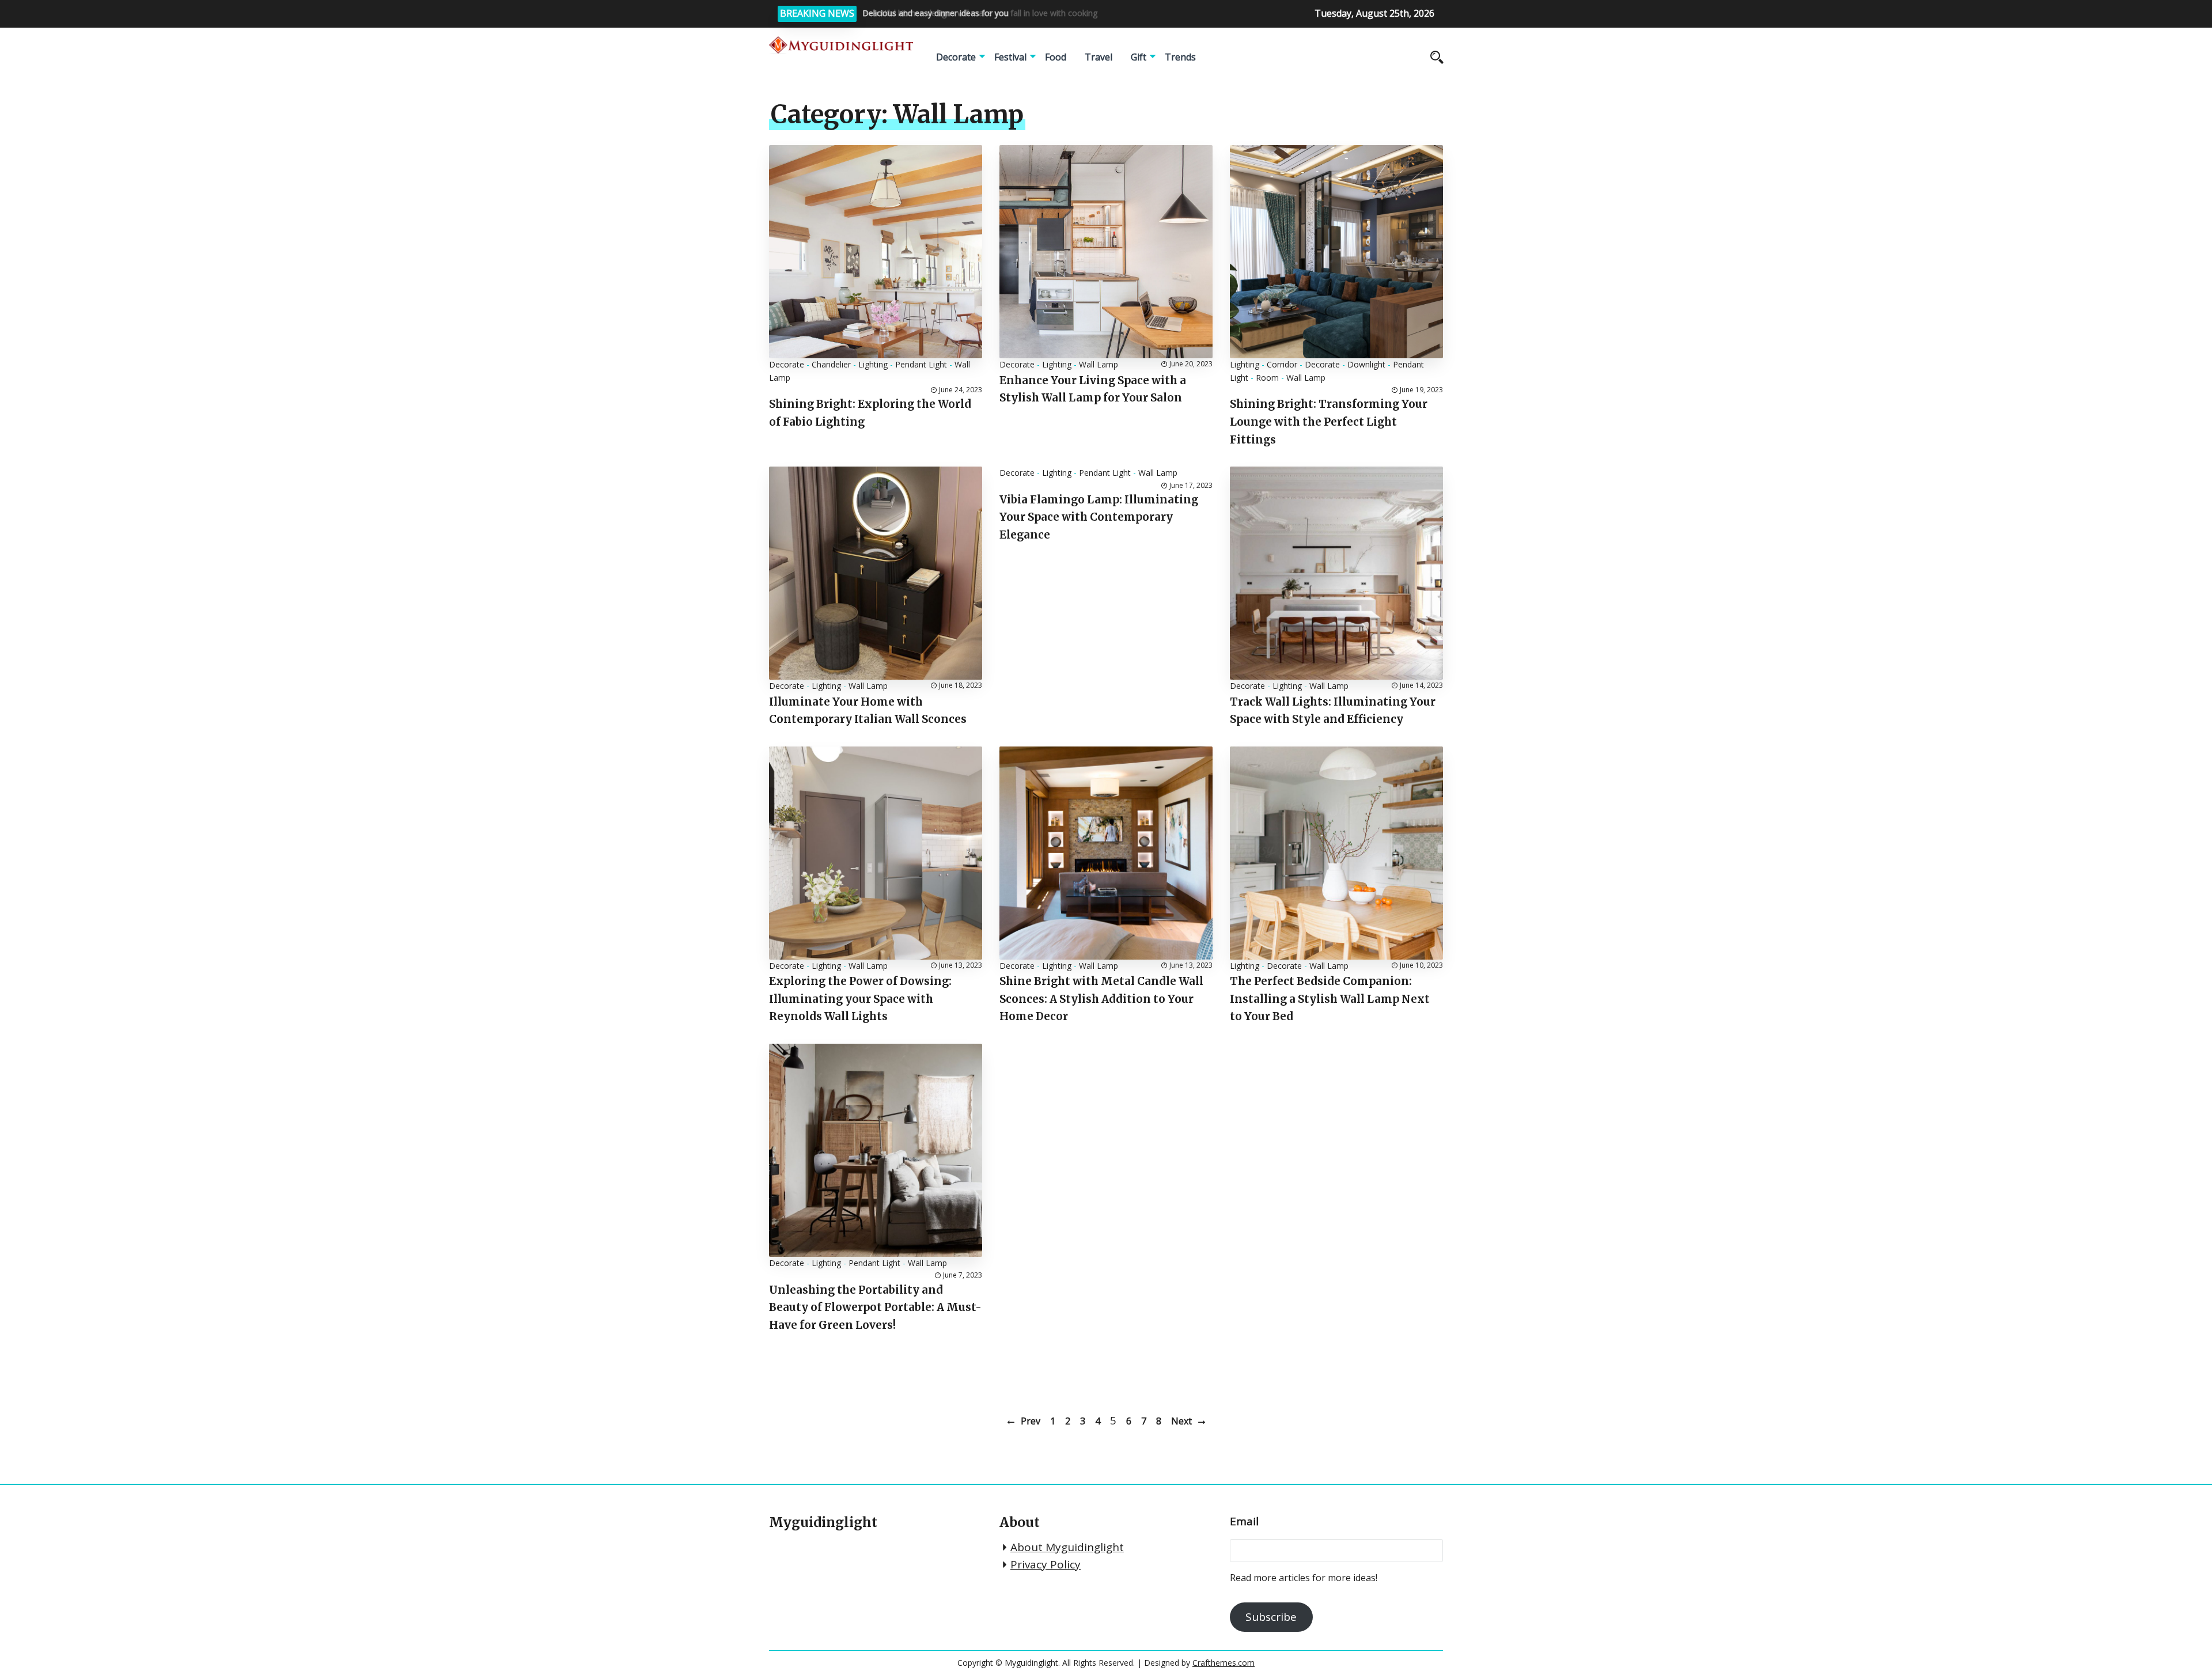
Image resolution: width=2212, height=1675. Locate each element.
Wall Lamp (1099, 364)
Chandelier (831, 364)
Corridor (1282, 364)
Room (1267, 378)
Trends (1180, 57)
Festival (1010, 57)
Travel (1099, 57)
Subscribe (1271, 1617)
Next (1181, 1421)
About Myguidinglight (1067, 1547)
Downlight (1366, 364)
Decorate (956, 57)
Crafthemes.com (1224, 1663)
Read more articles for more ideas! (1304, 1578)
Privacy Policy (1046, 1564)
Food (1056, 57)
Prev (1031, 1421)
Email (1244, 1521)
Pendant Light (921, 364)
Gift (1139, 57)
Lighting (873, 364)
